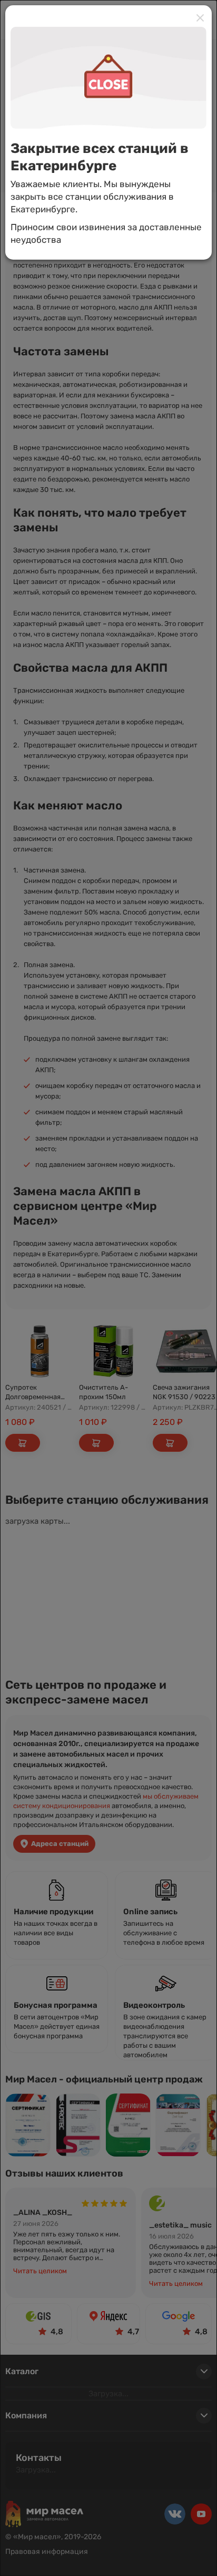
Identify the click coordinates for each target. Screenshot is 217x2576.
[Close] (200, 18)
